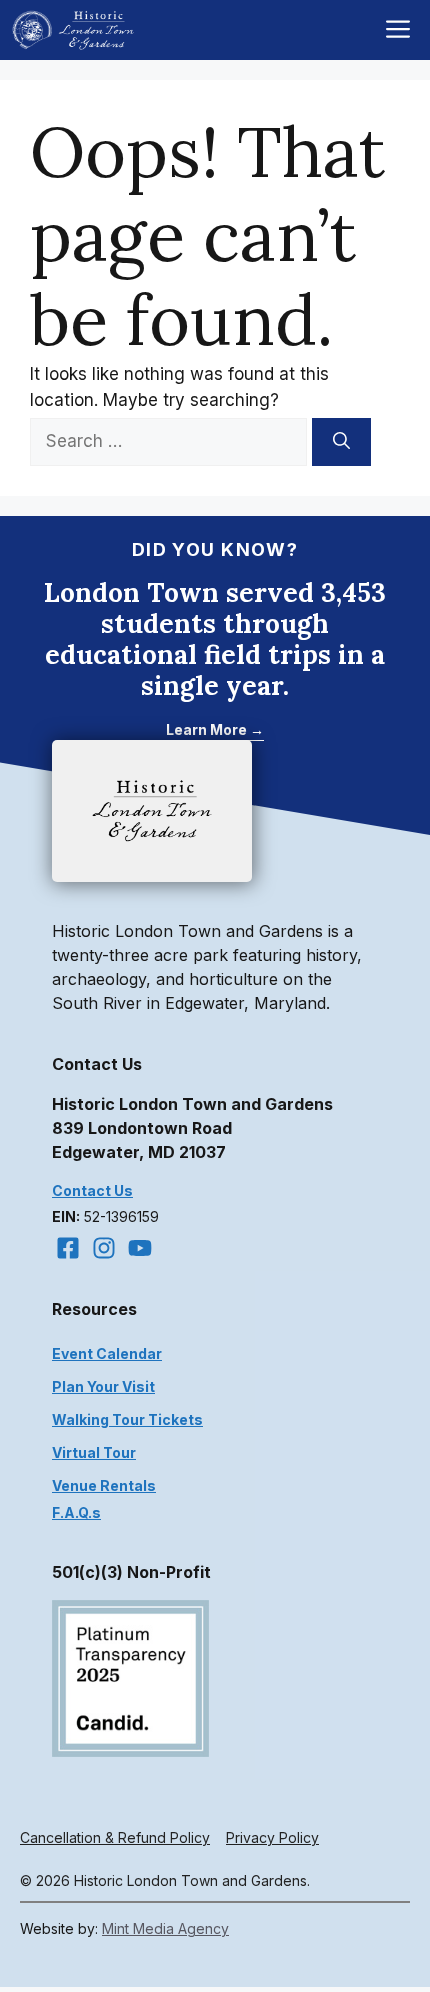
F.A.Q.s (76, 1512)
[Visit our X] (140, 1248)
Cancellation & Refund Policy (115, 1837)
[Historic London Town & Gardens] (74, 30)
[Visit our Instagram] (104, 1248)
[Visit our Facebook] (68, 1248)
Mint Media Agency (165, 1928)
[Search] (341, 442)
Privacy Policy (272, 1837)
